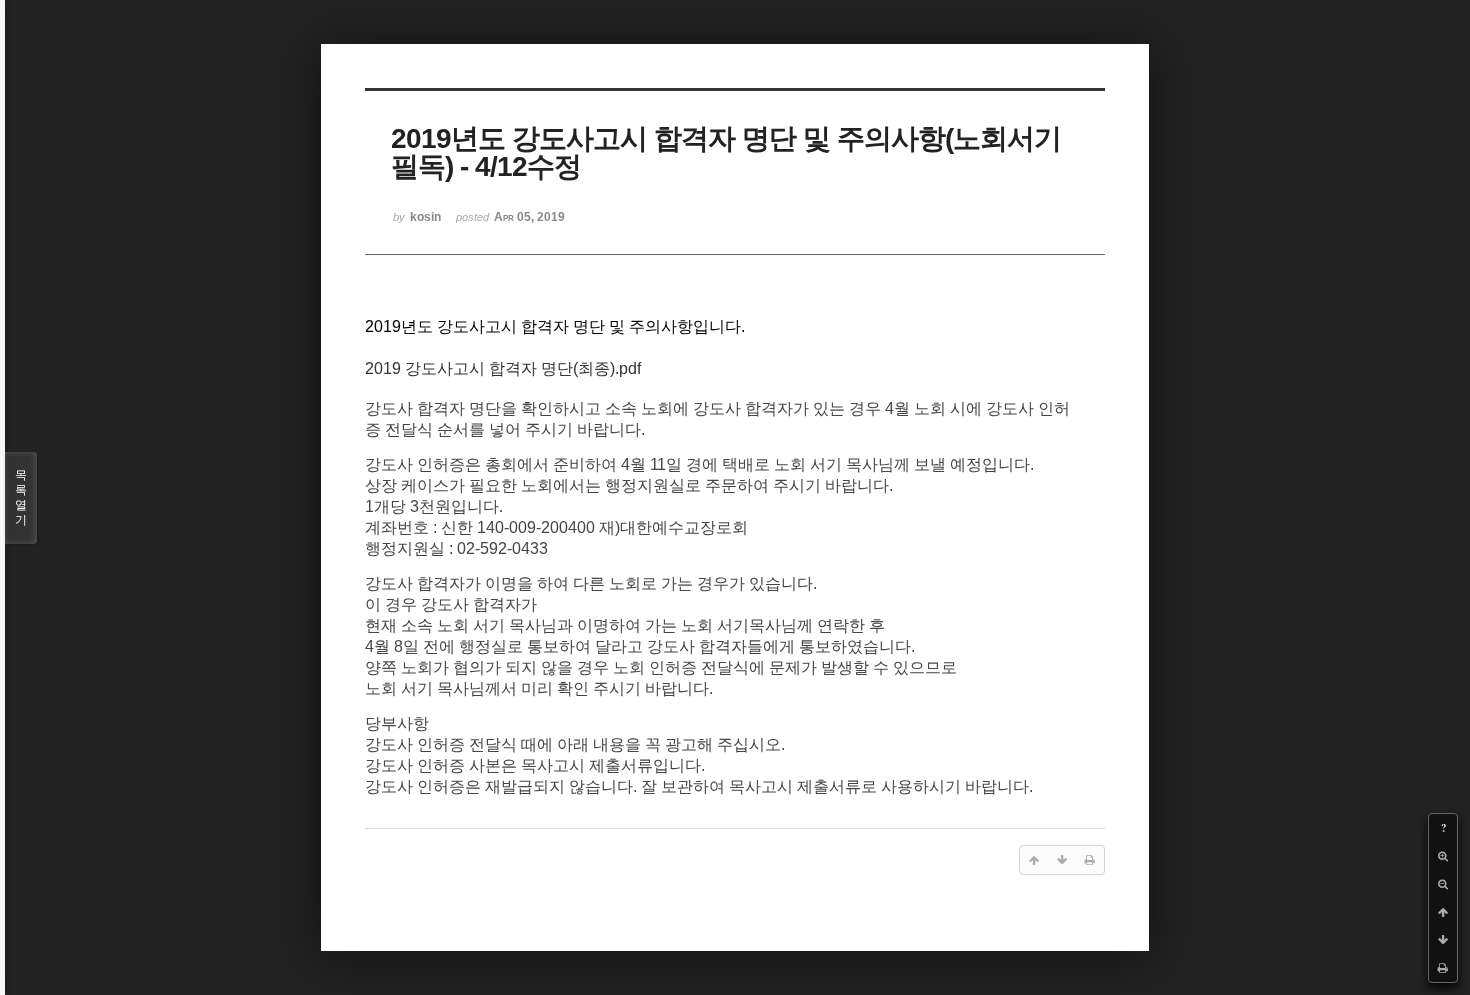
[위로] (1443, 912)
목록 (21, 497)
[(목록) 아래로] (1443, 940)
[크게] (1443, 856)
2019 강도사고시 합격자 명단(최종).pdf (503, 368)
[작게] (1443, 884)
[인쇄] (1443, 968)
